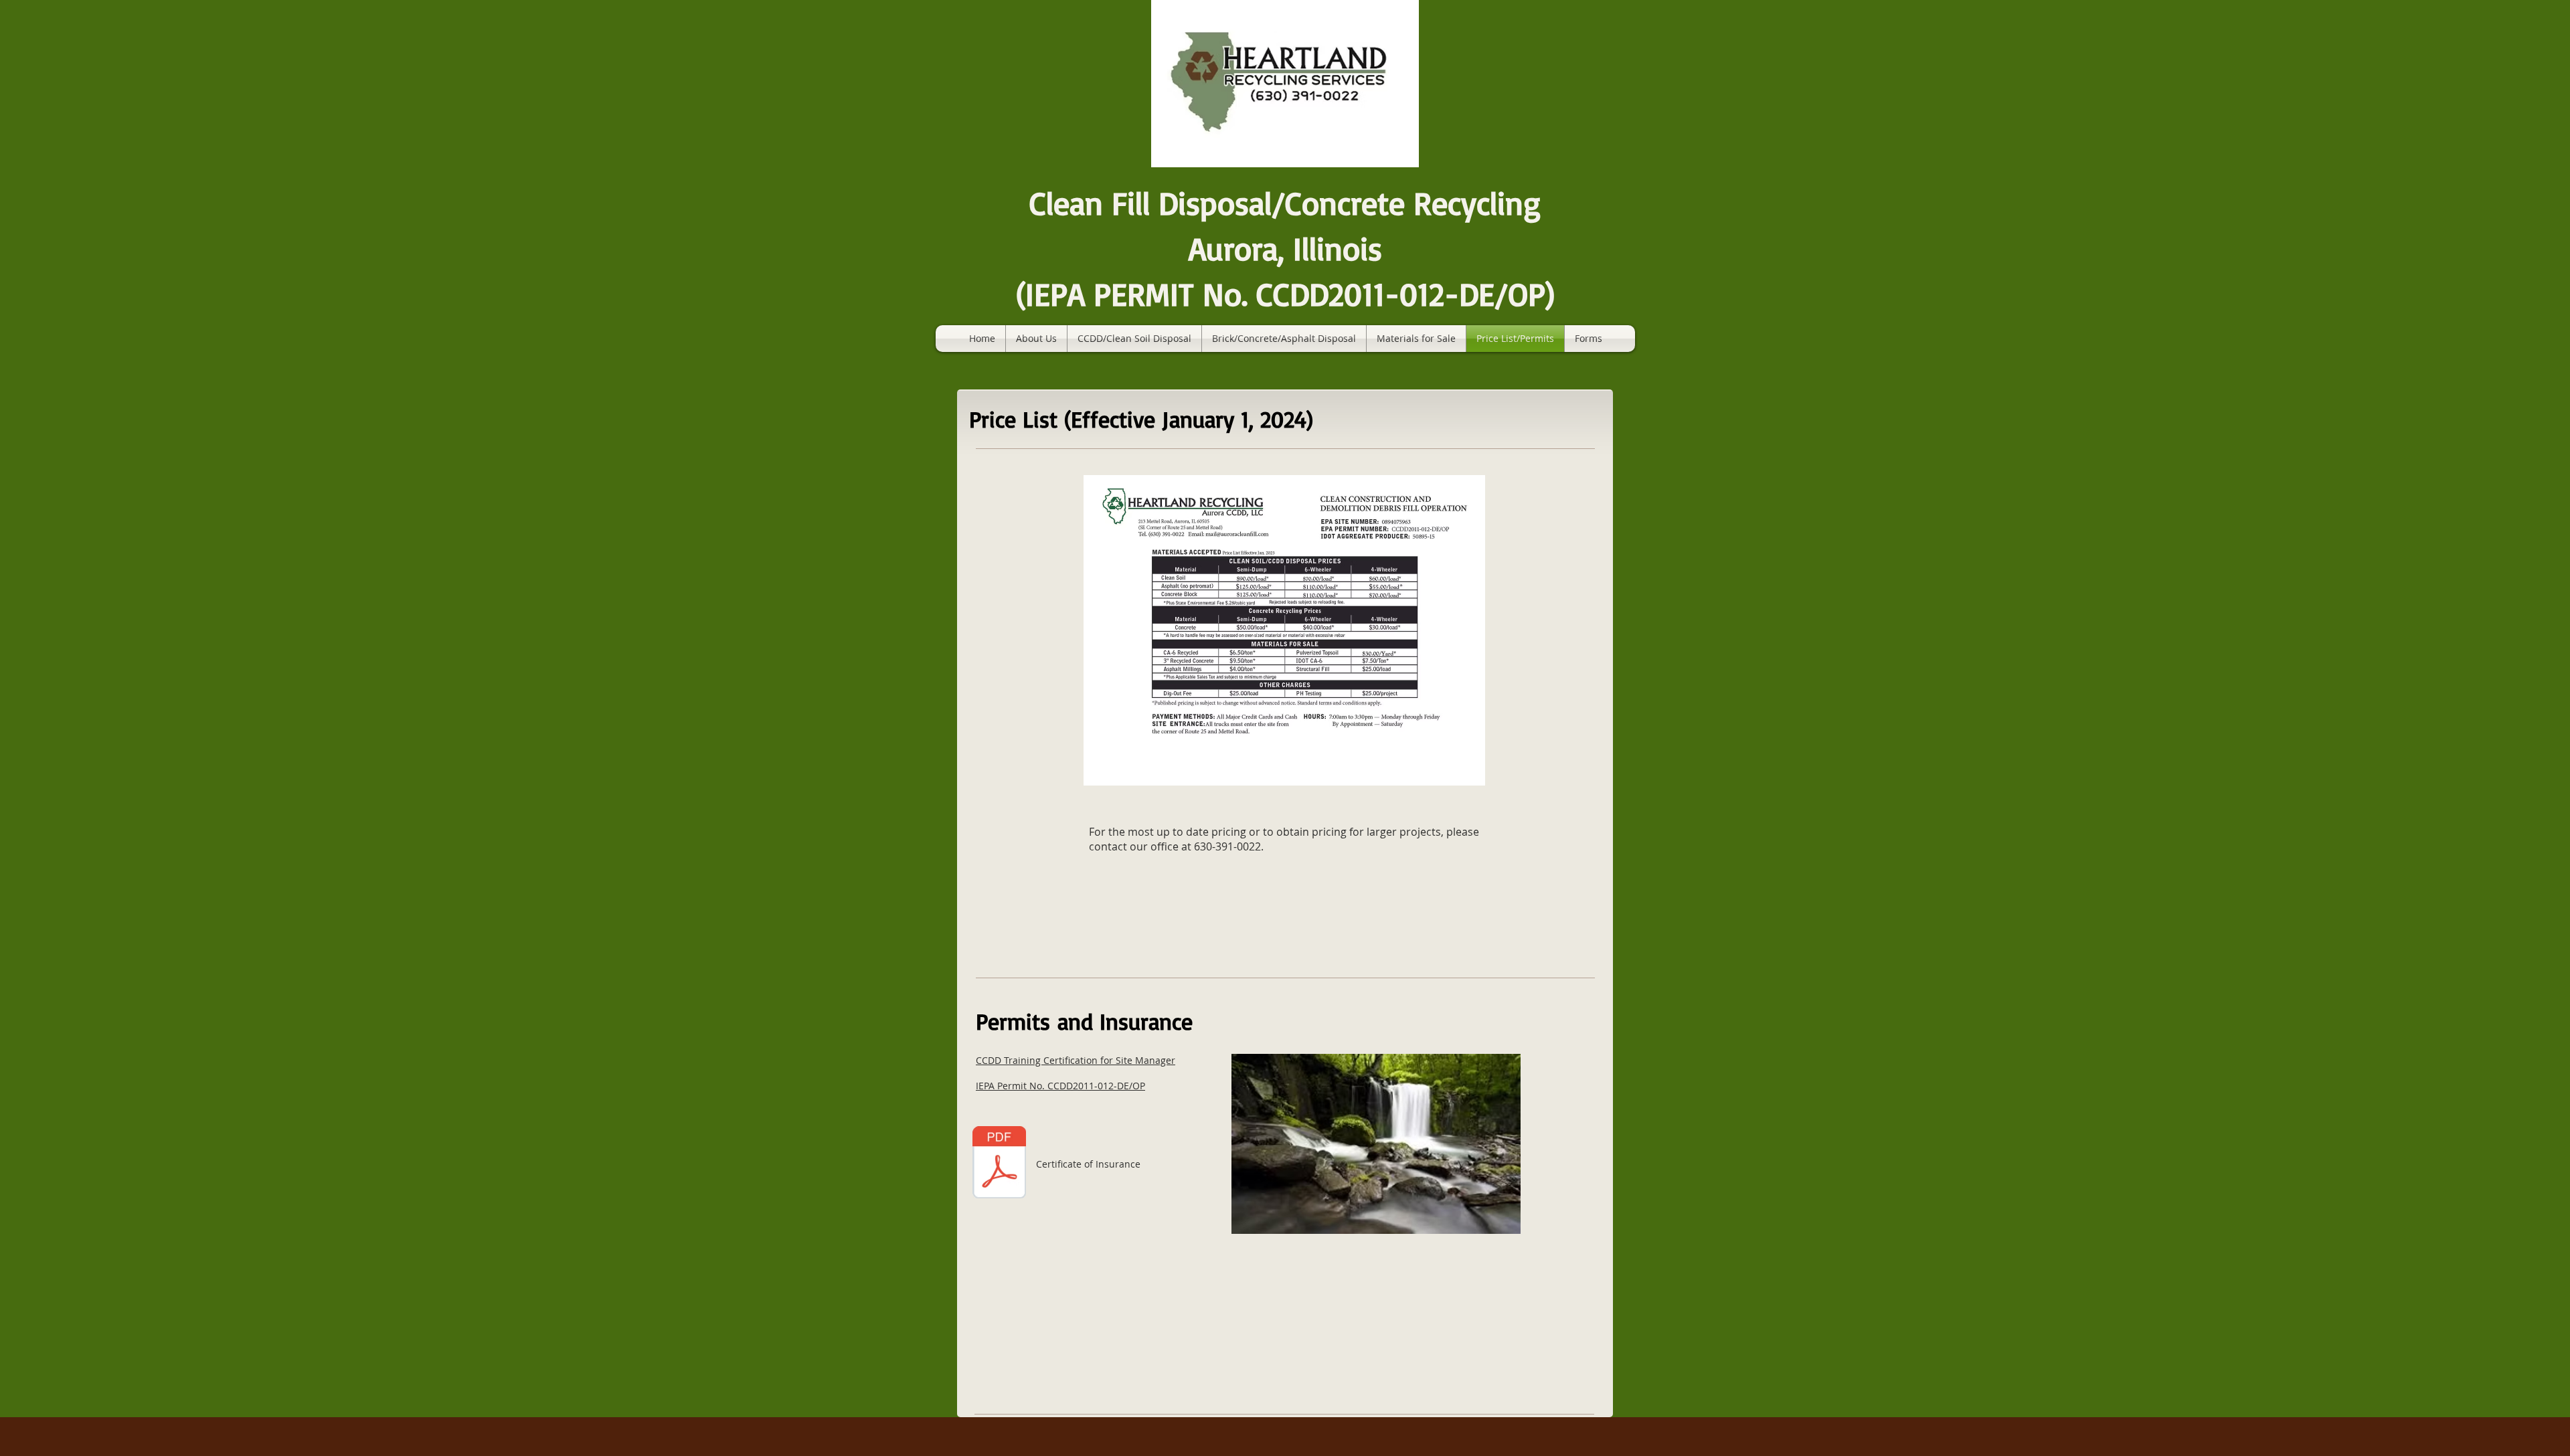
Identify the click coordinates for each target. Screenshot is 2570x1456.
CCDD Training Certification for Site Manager (1076, 1060)
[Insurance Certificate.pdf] (999, 1164)
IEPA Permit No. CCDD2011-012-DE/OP (1060, 1086)
